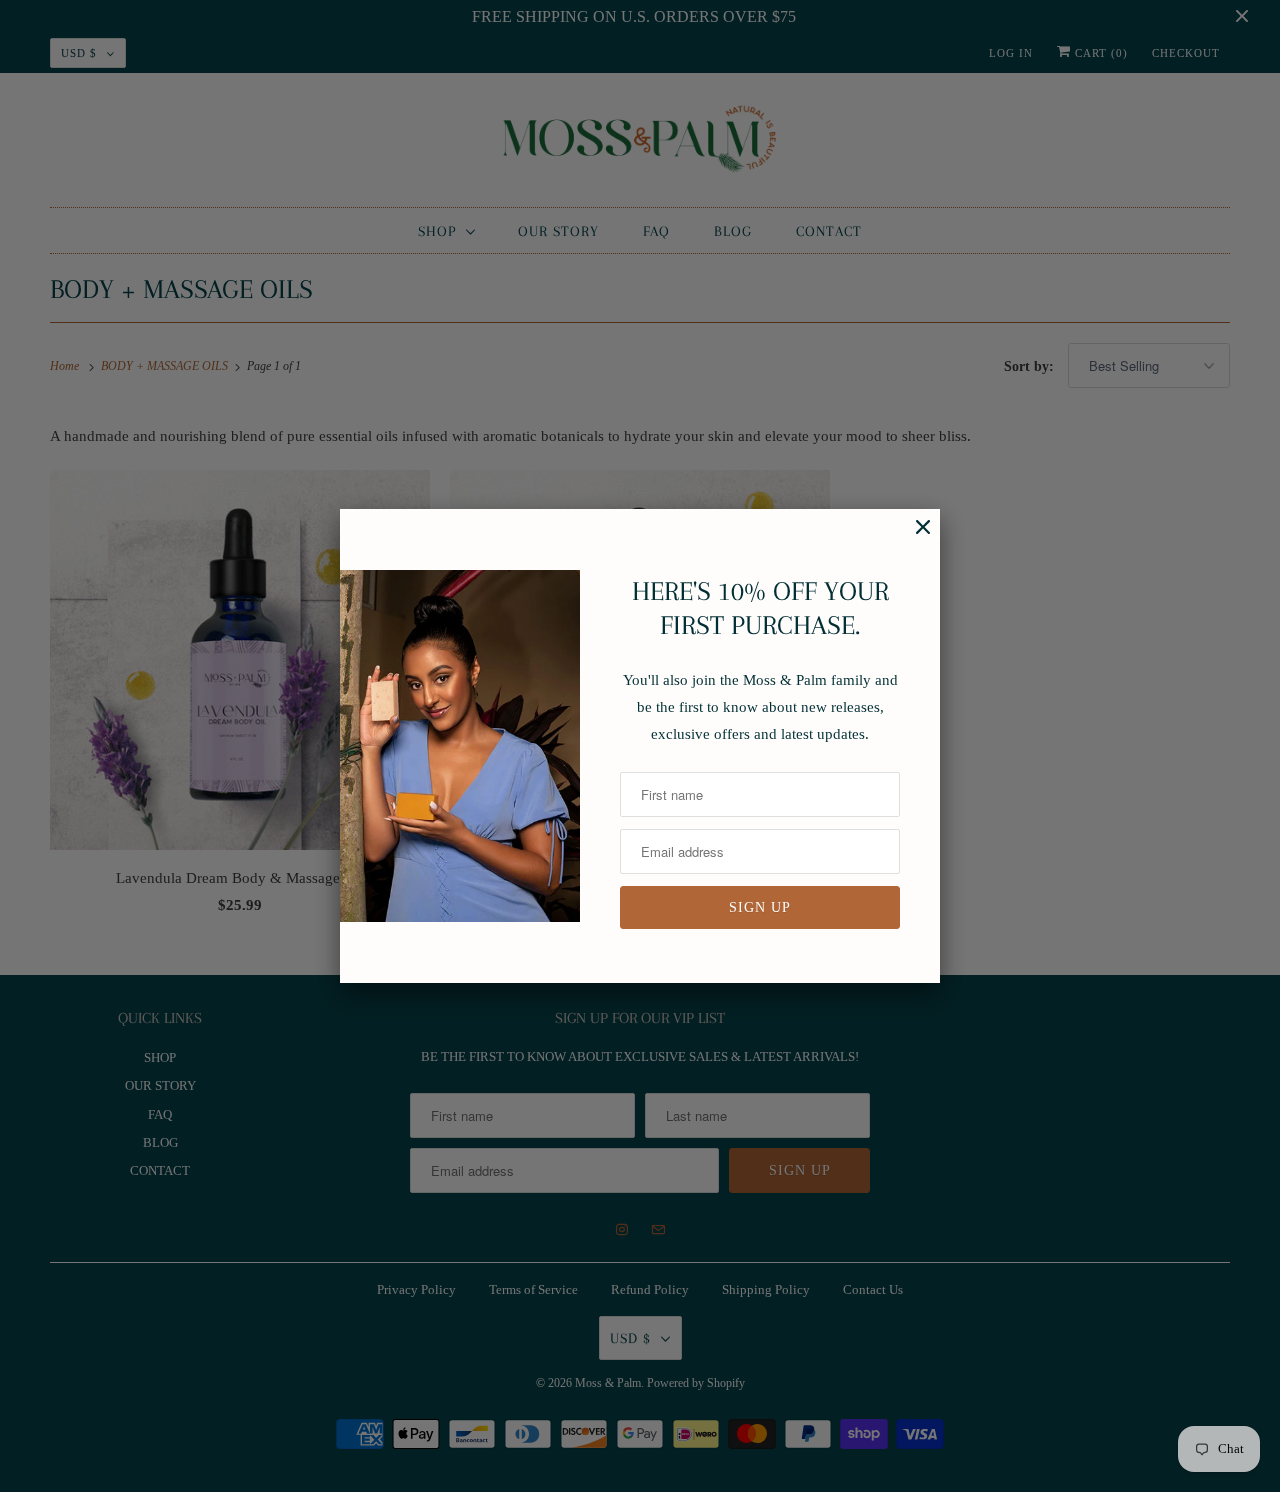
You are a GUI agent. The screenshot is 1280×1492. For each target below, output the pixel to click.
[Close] (913, 537)
